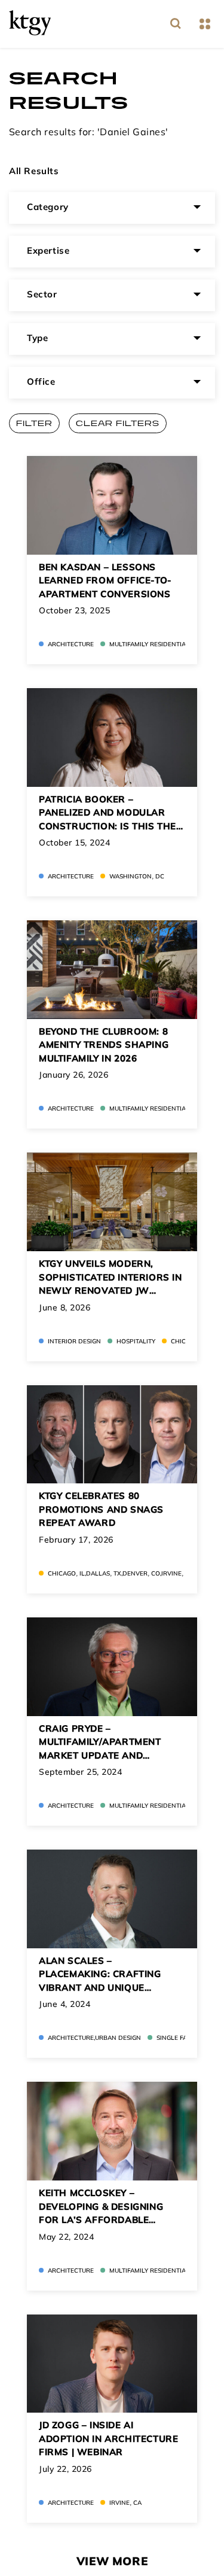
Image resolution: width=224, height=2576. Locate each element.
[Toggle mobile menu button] (205, 24)
